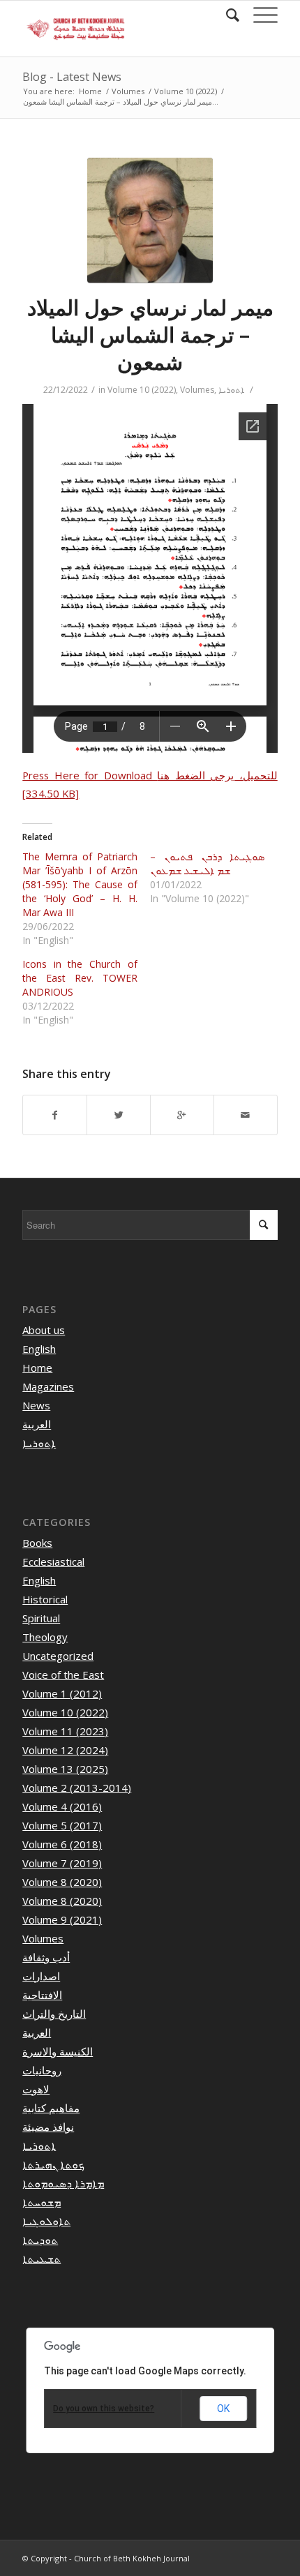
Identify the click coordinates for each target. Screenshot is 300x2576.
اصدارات (41, 1976)
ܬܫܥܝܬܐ (42, 2259)
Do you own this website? (104, 2409)
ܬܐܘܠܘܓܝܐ (46, 2221)
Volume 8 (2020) (62, 1882)
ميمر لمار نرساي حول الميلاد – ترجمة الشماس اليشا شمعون (150, 335)
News (36, 1405)
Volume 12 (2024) (65, 1750)
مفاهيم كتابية (51, 2108)
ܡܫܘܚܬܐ (42, 2202)
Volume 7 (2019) (62, 1863)
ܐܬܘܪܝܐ (231, 390)
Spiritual (41, 1618)
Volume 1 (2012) (62, 1693)
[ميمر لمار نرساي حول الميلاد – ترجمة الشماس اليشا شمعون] (150, 220)
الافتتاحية (42, 1995)
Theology (45, 1637)
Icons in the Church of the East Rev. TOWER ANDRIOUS (80, 978)
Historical (45, 1599)
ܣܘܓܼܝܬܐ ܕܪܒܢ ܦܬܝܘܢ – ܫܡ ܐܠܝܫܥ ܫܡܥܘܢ (207, 863)
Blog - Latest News (72, 77)
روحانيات (42, 2070)
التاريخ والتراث (54, 2014)
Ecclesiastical (53, 1562)
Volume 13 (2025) (65, 1769)
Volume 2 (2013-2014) (77, 1788)
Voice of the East (63, 1675)
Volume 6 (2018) (62, 1844)
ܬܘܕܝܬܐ (40, 2240)
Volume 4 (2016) (62, 1806)
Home (90, 91)
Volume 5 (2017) (62, 1825)
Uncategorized (58, 1656)
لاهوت (36, 2089)
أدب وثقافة (46, 1957)
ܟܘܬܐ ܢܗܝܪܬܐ (53, 2164)
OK (223, 2409)
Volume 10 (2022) (186, 91)
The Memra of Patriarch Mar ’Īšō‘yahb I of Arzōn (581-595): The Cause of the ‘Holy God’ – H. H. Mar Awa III (80, 884)
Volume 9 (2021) (62, 1919)
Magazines (48, 1386)
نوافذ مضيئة (48, 2127)
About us (44, 1330)
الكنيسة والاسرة (58, 2051)
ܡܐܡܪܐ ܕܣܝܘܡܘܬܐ (63, 2183)
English (39, 1349)
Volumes (128, 91)
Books (37, 1543)
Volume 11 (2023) (65, 1731)
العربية (37, 1424)
